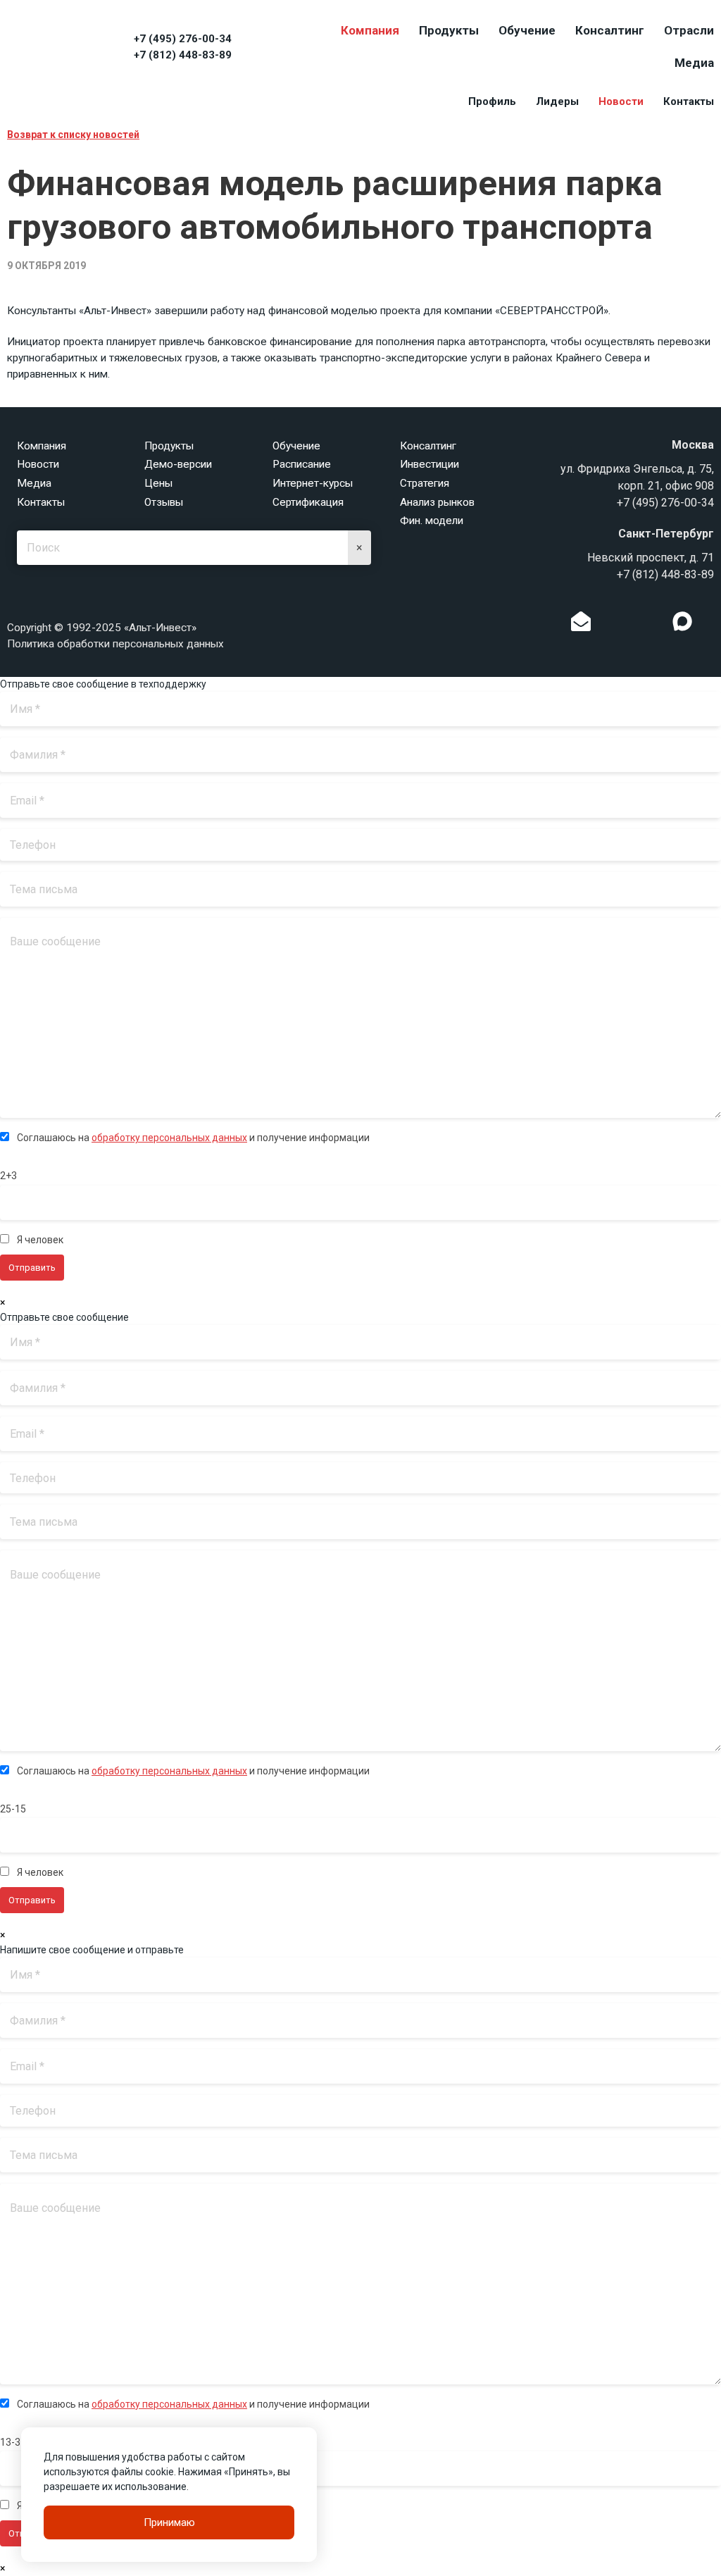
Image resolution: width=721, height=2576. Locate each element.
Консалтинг (610, 30)
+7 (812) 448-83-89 (183, 55)
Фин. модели (432, 521)
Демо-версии (178, 464)
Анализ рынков (437, 502)
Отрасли (689, 30)
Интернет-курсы (313, 483)
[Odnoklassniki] (610, 625)
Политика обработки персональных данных (115, 644)
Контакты (689, 101)
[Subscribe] (581, 625)
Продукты (449, 30)
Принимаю (169, 2522)
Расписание (302, 464)
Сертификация (308, 502)
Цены (158, 483)
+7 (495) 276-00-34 (183, 39)
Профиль (492, 101)
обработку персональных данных (169, 1138)
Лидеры (557, 101)
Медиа (694, 63)
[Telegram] (653, 625)
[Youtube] (711, 625)
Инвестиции (430, 464)
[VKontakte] (632, 625)
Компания (370, 30)
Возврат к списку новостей (73, 135)
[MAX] (682, 621)
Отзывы (164, 502)
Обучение (527, 30)
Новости (621, 101)
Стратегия (425, 483)
